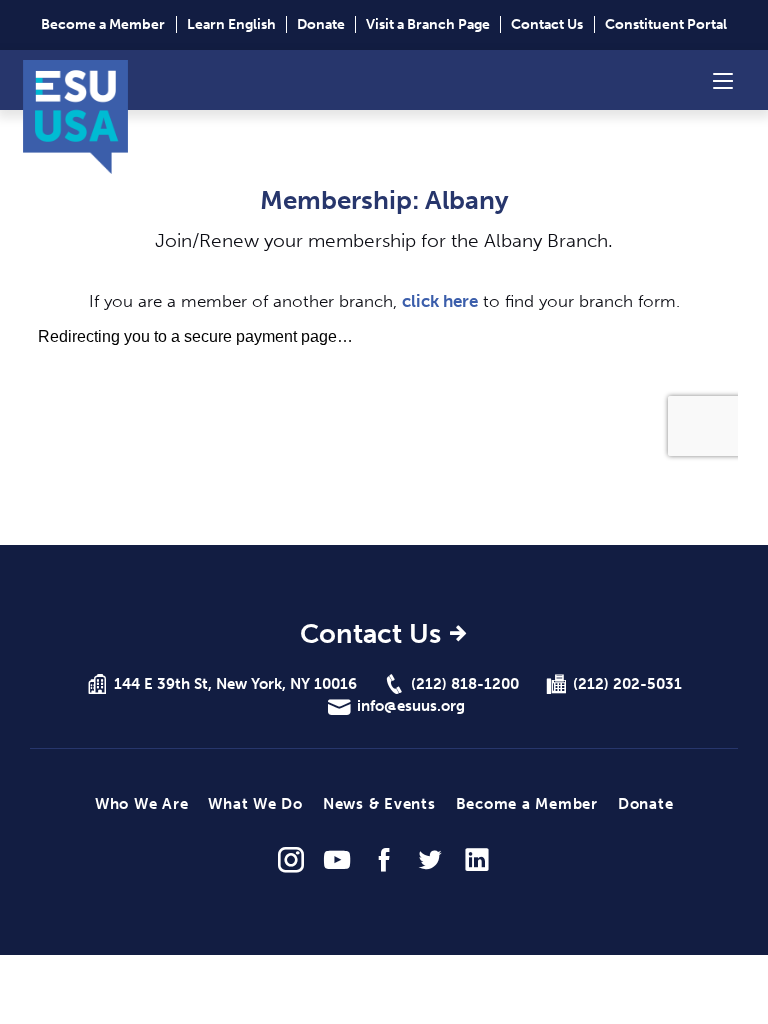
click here (440, 301)
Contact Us (547, 24)
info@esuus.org (411, 706)
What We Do (255, 804)
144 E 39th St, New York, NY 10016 (235, 684)
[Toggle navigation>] (723, 80)
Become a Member (103, 24)
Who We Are (142, 804)
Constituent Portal (666, 24)
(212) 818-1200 (465, 684)
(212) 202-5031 (627, 684)
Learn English (231, 24)
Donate (321, 24)
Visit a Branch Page (428, 24)
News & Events (379, 804)
